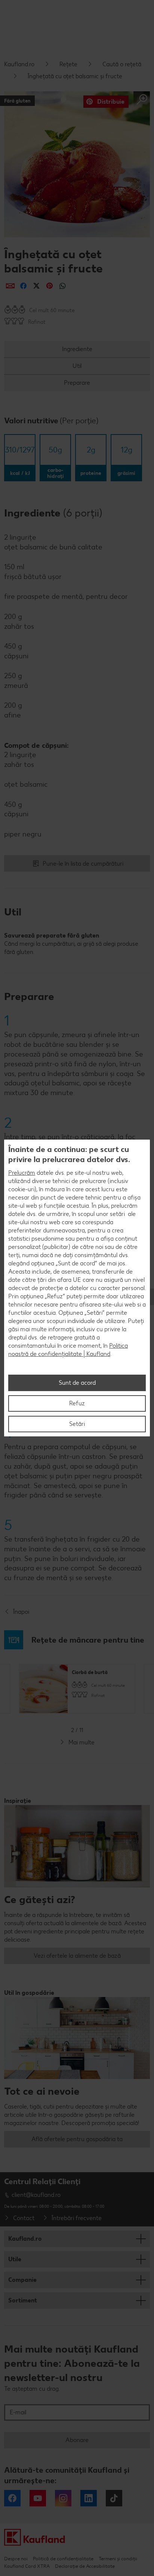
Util (77, 366)
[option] (77, 1689)
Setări (77, 1424)
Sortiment (23, 2300)
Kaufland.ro (19, 64)
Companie (22, 2280)
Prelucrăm (22, 1173)
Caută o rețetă (122, 64)
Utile (15, 2259)
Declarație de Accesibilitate (85, 2566)
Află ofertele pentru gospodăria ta (77, 2139)
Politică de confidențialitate (63, 2559)
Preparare (77, 383)
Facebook (12, 2498)
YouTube (38, 2498)
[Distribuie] (10, 286)
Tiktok (114, 2498)
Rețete (68, 64)
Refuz (77, 1403)
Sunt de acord (77, 1383)
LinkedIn (89, 2498)
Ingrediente (77, 349)
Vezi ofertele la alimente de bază (77, 1956)
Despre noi (16, 2559)
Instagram (63, 2498)
